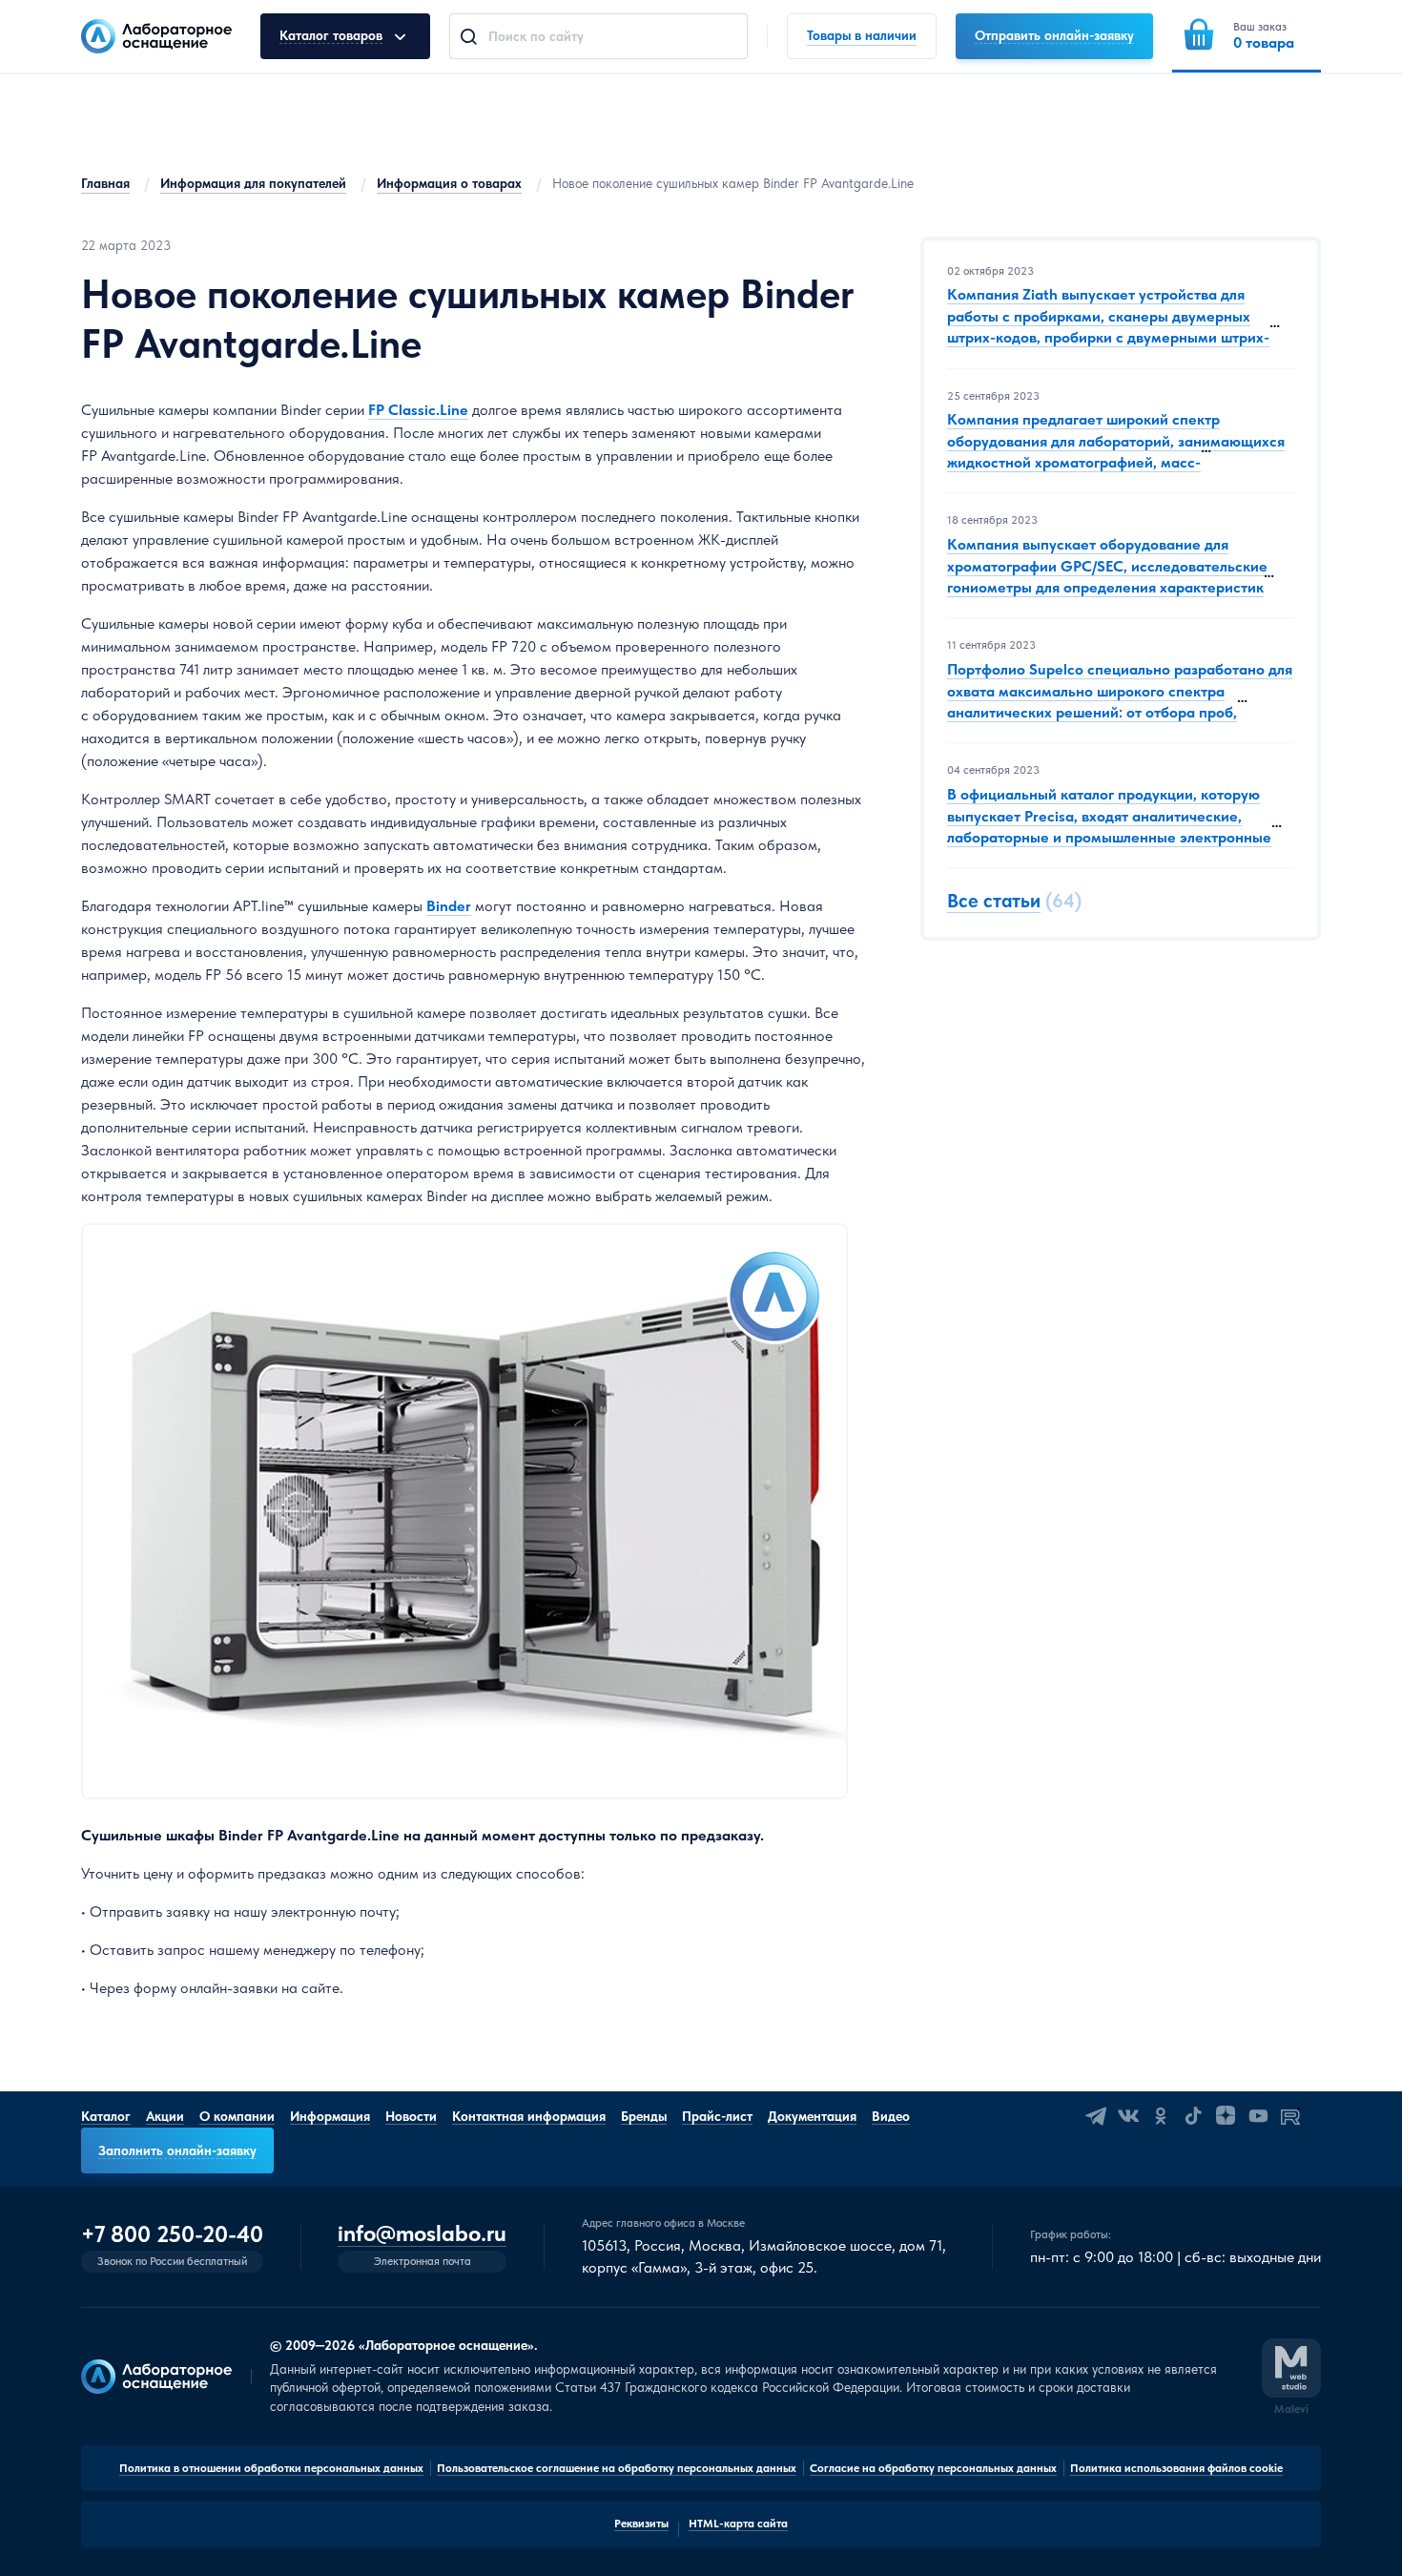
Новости (411, 2116)
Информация (330, 2116)
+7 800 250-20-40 (172, 2234)
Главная (105, 183)
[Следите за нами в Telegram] (1096, 2116)
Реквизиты (641, 2524)
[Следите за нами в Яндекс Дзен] (1226, 2116)
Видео (891, 2116)
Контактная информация (529, 2116)
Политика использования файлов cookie (1176, 2468)
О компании (237, 2116)
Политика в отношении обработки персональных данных (271, 2468)
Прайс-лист (717, 2116)
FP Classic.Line (418, 410)
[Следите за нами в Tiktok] (1193, 2116)
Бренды (644, 2116)
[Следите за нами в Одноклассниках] (1161, 2116)
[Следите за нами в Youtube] (1258, 2116)
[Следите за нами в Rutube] (1290, 2116)
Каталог (106, 2116)
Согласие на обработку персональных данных (933, 2468)
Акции (165, 2116)
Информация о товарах (449, 183)
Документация (812, 2116)
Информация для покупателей (253, 183)
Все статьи (994, 902)
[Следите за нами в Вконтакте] (1128, 2116)
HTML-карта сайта (738, 2524)
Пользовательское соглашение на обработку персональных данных (617, 2468)
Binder (449, 906)
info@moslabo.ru (422, 2234)
